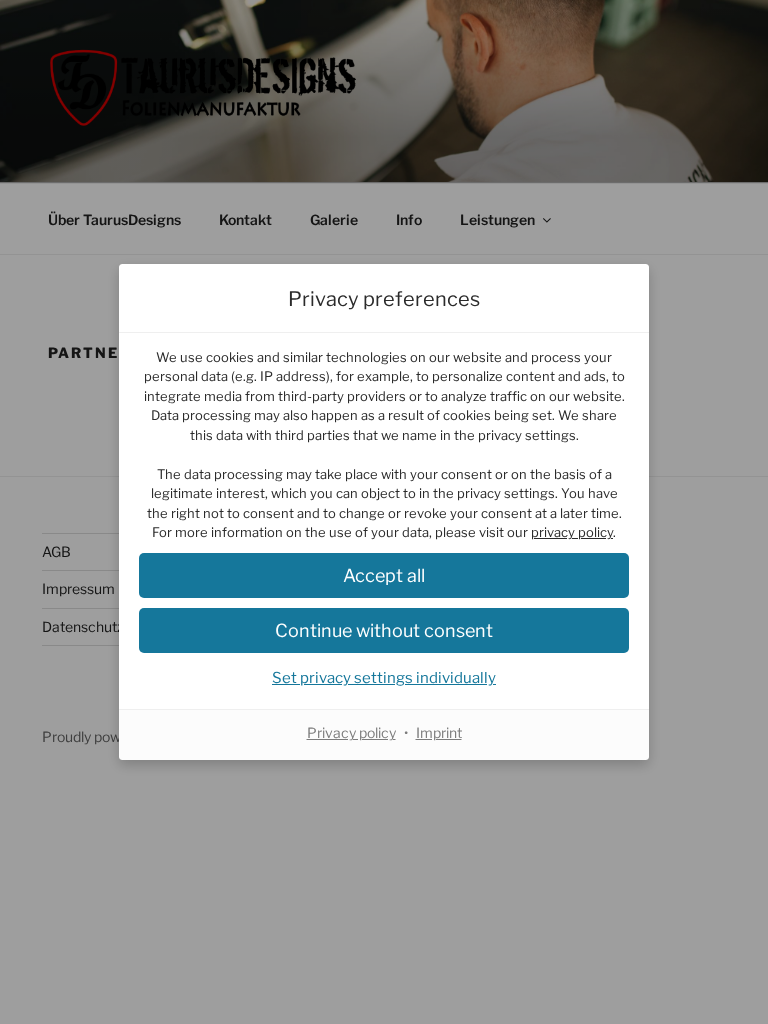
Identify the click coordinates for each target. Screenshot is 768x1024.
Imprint (439, 732)
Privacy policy (351, 732)
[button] (384, 575)
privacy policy (572, 532)
